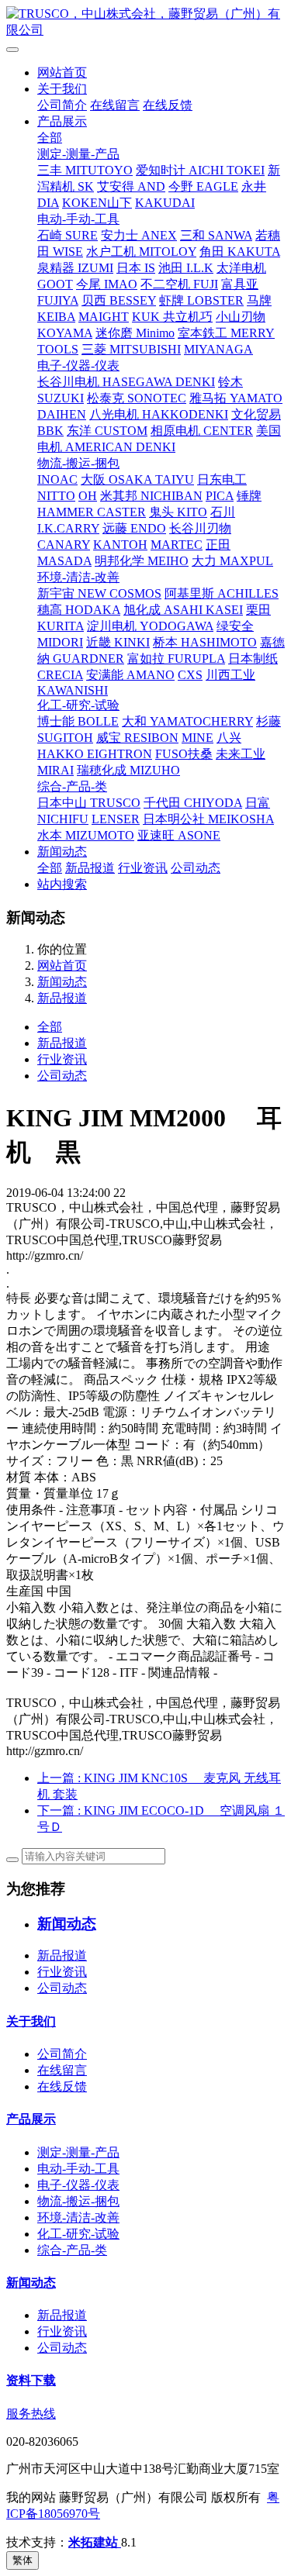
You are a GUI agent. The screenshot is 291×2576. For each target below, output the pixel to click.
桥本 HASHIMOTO (205, 642)
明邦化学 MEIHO (142, 561)
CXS (190, 675)
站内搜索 (62, 884)
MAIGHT (104, 317)
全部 (50, 138)
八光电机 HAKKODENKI (159, 414)
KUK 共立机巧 (172, 317)
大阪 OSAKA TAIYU (137, 479)
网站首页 (62, 72)
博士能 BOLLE (78, 721)
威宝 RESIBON (137, 738)
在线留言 (115, 105)
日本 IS (136, 268)
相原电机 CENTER (202, 431)
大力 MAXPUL (232, 561)
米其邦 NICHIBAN (151, 496)
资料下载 (31, 2380)
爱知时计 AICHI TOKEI (200, 170)
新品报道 (90, 868)
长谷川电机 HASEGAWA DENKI (126, 382)
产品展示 (62, 121)
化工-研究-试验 (78, 705)
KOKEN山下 (97, 203)
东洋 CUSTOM (107, 431)
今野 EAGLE (203, 186)
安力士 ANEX (139, 235)
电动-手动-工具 (78, 219)
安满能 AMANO (130, 675)
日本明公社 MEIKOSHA (208, 819)
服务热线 (31, 2414)
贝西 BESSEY (119, 300)
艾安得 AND (131, 186)
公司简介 (62, 105)
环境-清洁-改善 (78, 577)
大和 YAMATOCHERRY (187, 721)
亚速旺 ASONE (179, 835)
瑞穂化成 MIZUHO (128, 770)
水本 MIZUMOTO (86, 835)
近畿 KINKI (118, 642)
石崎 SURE (68, 235)
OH (88, 496)
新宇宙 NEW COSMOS (99, 593)
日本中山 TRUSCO (89, 803)
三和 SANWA (216, 235)
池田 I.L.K (186, 268)
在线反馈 (168, 105)
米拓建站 (95, 2542)
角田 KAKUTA (240, 252)
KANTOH (120, 545)
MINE (197, 738)
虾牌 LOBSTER (201, 300)
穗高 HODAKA (79, 610)
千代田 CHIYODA (193, 803)
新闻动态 (62, 852)
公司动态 (196, 868)
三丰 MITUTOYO (85, 170)
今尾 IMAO (107, 284)
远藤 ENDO (134, 528)
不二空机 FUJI (179, 284)
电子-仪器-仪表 (78, 366)
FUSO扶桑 (184, 754)
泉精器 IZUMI (75, 268)
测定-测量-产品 (78, 154)
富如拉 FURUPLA (176, 659)
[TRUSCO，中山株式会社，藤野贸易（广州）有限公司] (145, 22)
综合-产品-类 (72, 786)
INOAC (57, 479)
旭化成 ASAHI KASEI (183, 610)
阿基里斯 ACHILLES (222, 593)
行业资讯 (143, 868)
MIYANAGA (218, 349)
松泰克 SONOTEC (137, 398)
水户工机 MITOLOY (141, 252)
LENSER (116, 819)
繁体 (23, 2560)
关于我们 (62, 89)
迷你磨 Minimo (135, 333)
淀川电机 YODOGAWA (150, 626)
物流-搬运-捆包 (78, 463)
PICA (220, 496)
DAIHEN (62, 414)
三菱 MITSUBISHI (131, 349)
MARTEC (177, 545)
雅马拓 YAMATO (236, 398)
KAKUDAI (165, 203)
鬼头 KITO (178, 512)
